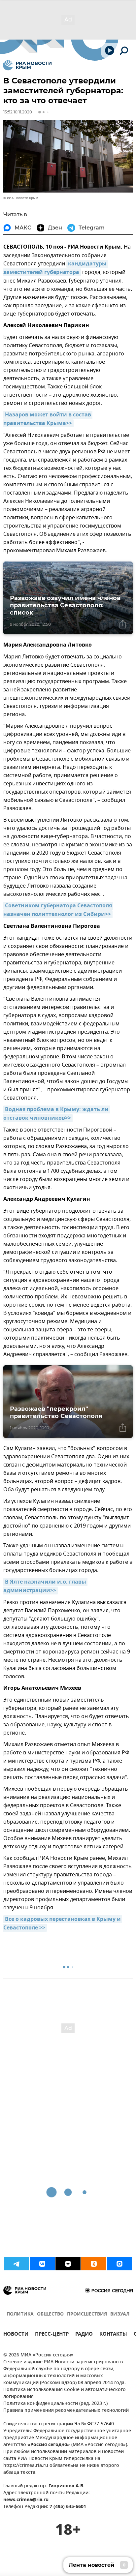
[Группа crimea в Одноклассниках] (94, 2264)
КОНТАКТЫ (113, 2335)
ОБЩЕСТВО (50, 2314)
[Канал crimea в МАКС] (119, 2264)
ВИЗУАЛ (120, 2314)
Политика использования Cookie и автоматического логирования (65, 2393)
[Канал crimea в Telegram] (17, 2264)
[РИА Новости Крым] (27, 65)
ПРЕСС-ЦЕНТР (52, 2335)
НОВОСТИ (16, 2335)
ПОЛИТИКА (20, 2314)
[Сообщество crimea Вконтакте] (42, 2264)
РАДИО (84, 2335)
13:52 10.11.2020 (18, 112)
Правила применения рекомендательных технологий (66, 2411)
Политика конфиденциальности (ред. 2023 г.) (55, 2404)
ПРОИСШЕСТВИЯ (87, 2314)
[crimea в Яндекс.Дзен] (68, 2264)
